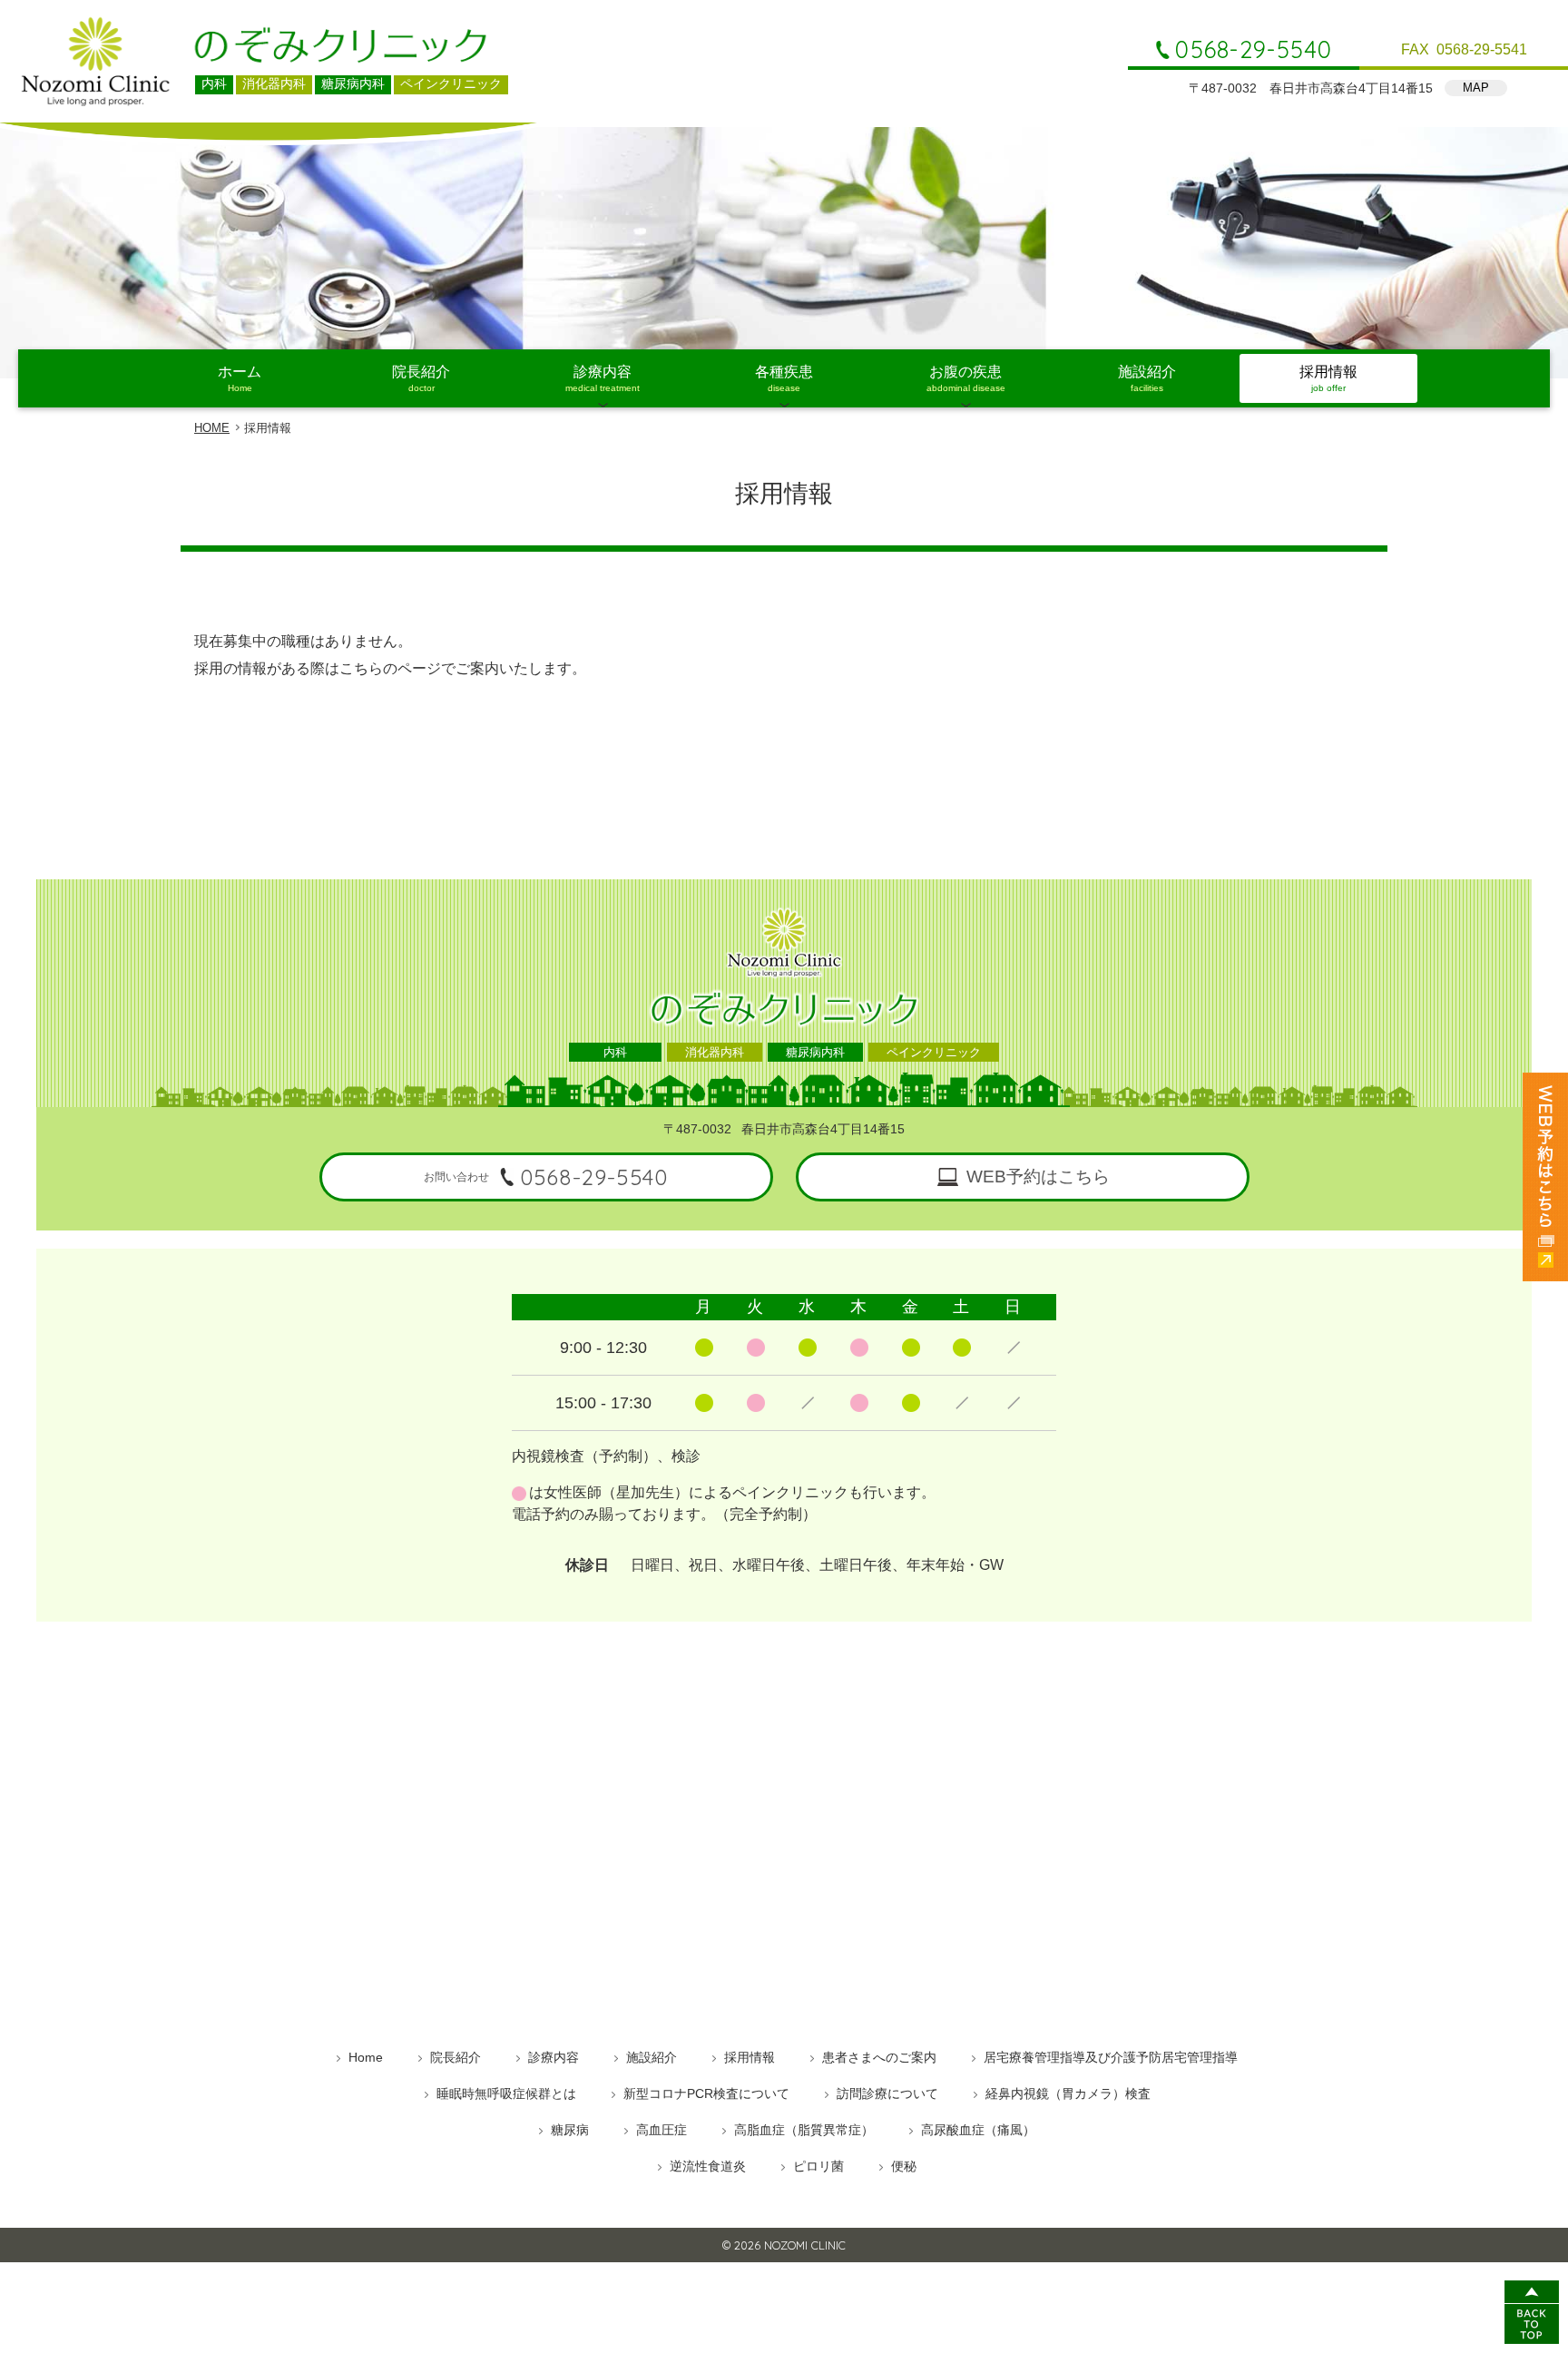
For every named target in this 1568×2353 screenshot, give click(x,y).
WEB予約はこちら (1038, 1176)
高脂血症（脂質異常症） (804, 2130)
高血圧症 (661, 2130)
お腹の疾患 (966, 378)
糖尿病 (570, 2130)
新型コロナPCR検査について (706, 2093)
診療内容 (603, 378)
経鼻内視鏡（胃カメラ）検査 (1068, 2093)
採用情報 (1328, 378)
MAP (1476, 88)
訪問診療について (887, 2093)
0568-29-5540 (1254, 50)
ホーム (240, 378)
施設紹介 (1147, 378)
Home (366, 2057)
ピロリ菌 (818, 2166)
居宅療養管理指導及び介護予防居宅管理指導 (1111, 2057)
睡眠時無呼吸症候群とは (506, 2093)
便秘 (904, 2166)
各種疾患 (784, 378)
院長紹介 (421, 378)
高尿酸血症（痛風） (978, 2130)
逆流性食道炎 (708, 2166)
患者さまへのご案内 (879, 2057)
